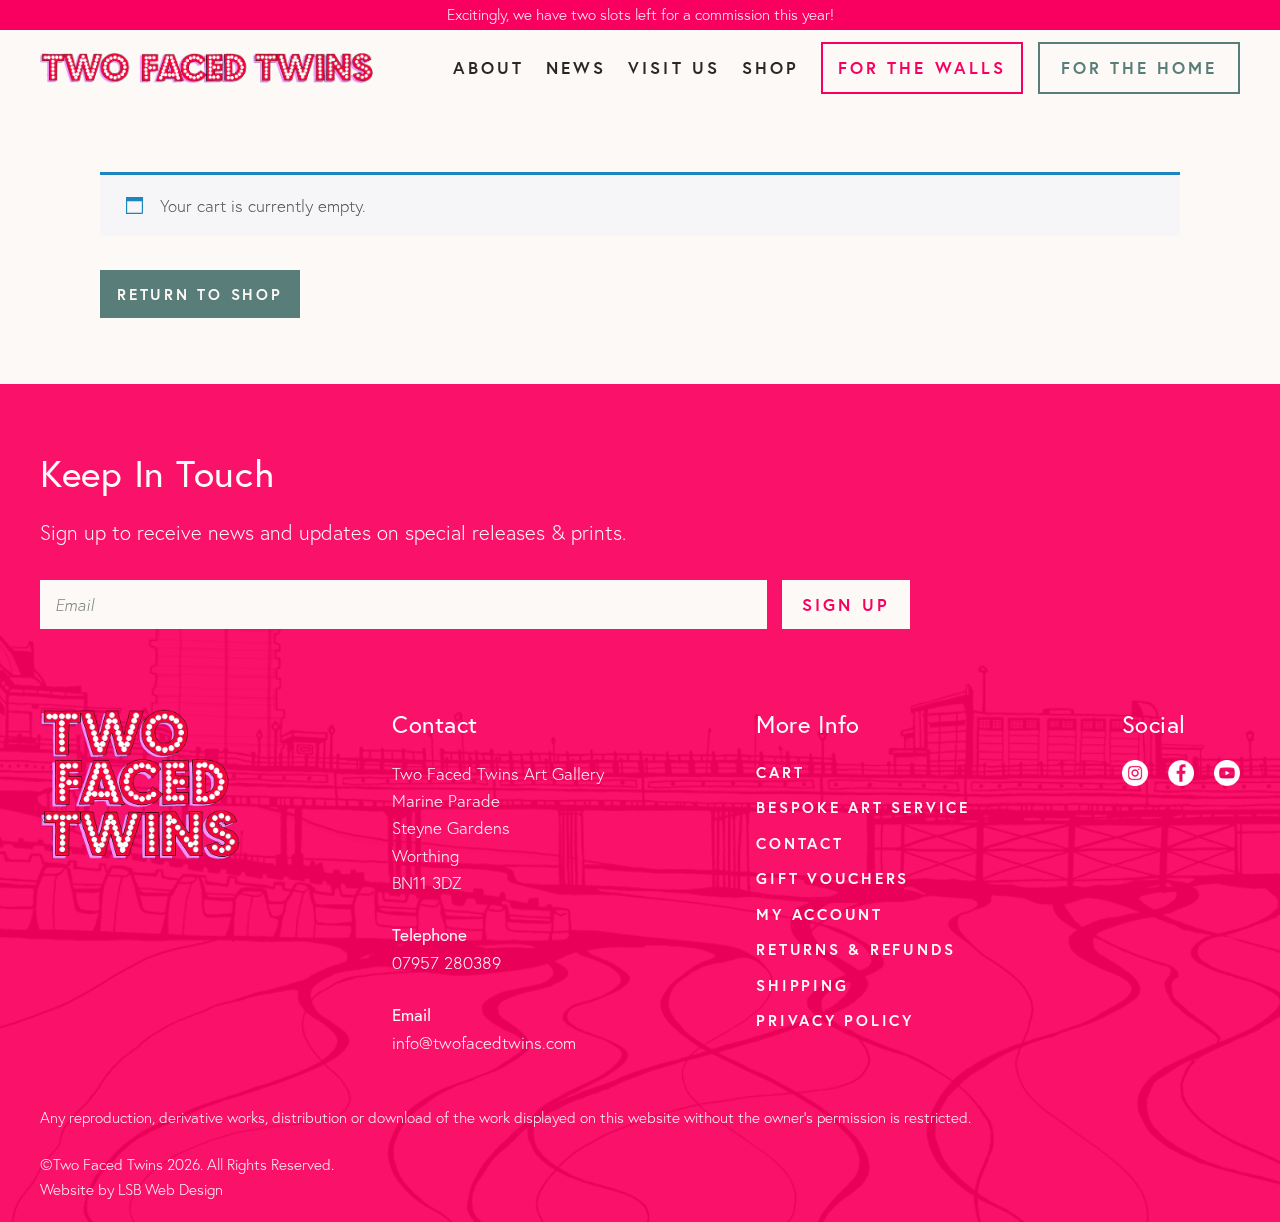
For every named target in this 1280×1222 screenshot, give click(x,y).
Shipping (802, 985)
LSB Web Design (170, 1189)
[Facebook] (1181, 773)
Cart (780, 772)
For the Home (1139, 67)
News (576, 67)
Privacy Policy (835, 1020)
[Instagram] (1135, 773)
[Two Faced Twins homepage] (206, 68)
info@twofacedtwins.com (484, 1042)
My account (819, 914)
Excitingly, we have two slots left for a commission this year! (640, 14)
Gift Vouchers (832, 878)
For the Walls (922, 67)
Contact (799, 843)
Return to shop (200, 294)
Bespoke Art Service (862, 807)
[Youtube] (1227, 773)
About (488, 67)
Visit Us (673, 67)
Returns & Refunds (855, 949)
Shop (770, 67)
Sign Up (845, 604)
